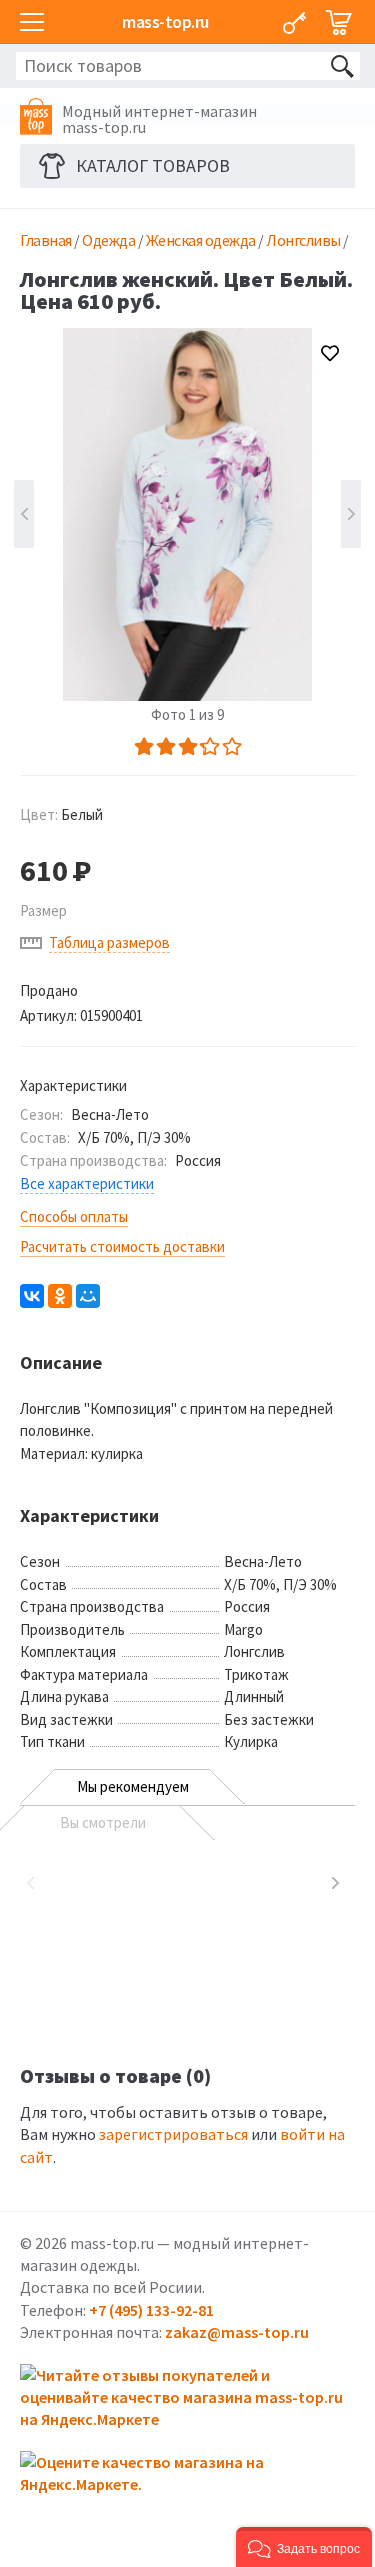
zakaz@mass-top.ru (237, 2332)
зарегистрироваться (173, 2134)
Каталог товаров (153, 165)
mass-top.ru (165, 21)
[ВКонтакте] (32, 1296)
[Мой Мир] (88, 1296)
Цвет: (61, 814)
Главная (46, 240)
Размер (43, 910)
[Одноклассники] (60, 1296)
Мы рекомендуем (133, 1786)
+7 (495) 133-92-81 (151, 2310)
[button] (304, 2547)
